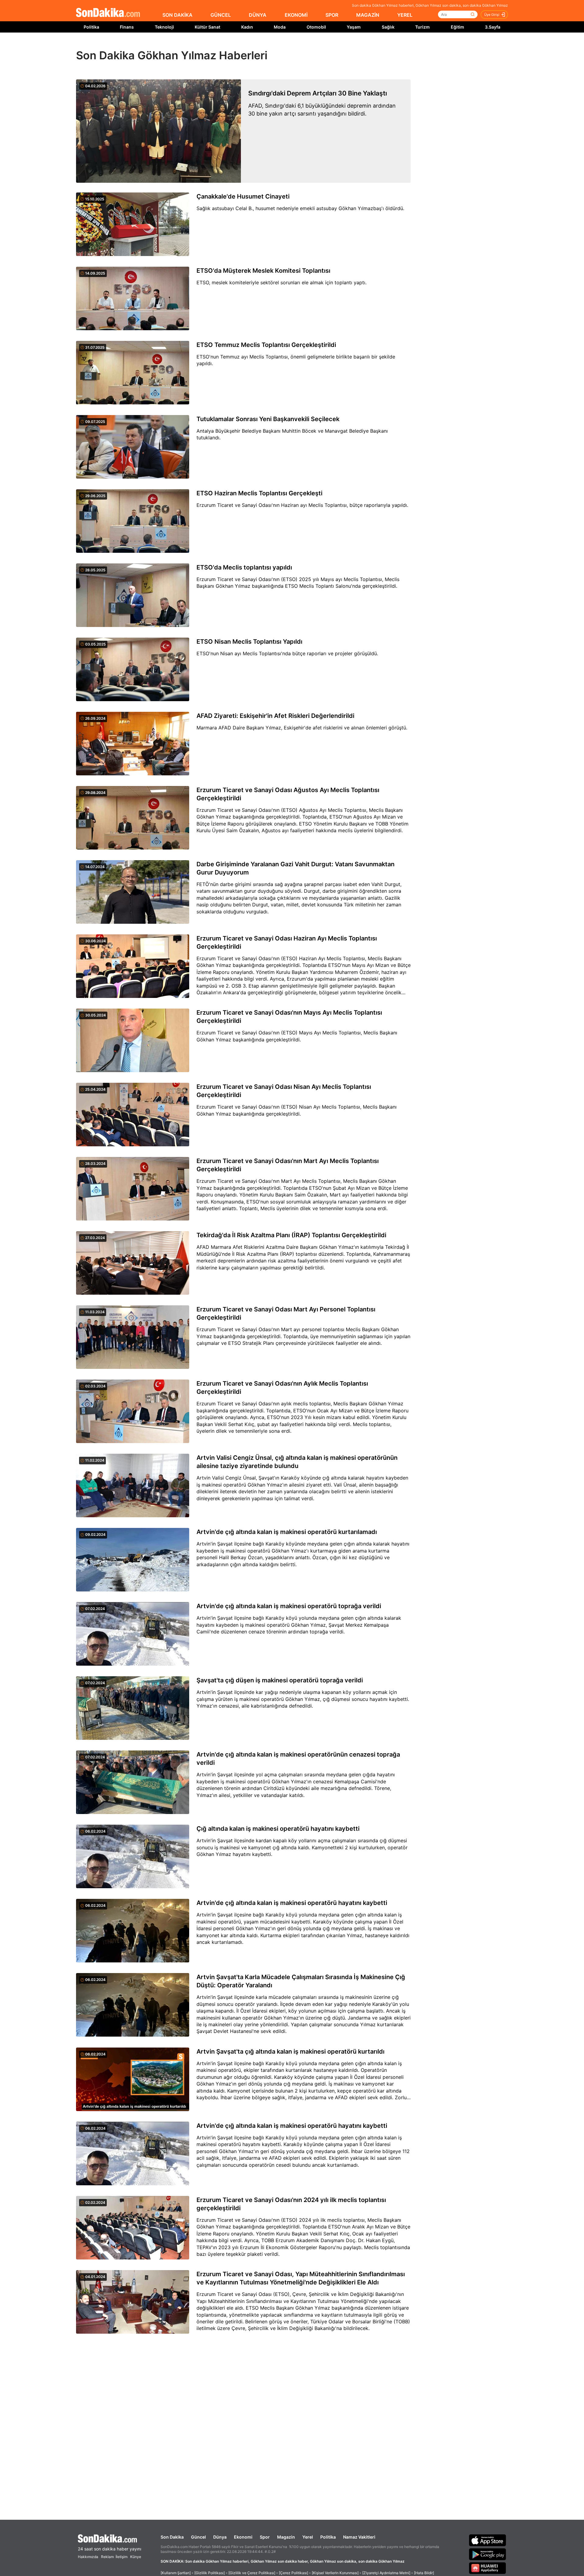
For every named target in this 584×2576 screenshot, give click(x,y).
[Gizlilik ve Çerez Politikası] (252, 2573)
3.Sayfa (493, 27)
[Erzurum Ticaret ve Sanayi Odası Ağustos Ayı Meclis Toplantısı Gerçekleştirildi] (133, 818)
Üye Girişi (492, 15)
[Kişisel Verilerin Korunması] (335, 2573)
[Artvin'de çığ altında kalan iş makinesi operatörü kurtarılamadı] (133, 1560)
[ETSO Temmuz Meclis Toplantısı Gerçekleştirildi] (133, 373)
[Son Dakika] (108, 13)
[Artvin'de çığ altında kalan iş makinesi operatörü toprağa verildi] (133, 1634)
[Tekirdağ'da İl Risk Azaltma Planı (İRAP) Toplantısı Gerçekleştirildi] (133, 1263)
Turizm (422, 27)
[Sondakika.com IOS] (488, 2540)
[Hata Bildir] (424, 2573)
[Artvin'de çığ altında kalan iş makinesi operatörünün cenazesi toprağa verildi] (133, 1783)
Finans (127, 27)
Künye (136, 2557)
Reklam (107, 2557)
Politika (91, 27)
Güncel (198, 2537)
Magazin (286, 2537)
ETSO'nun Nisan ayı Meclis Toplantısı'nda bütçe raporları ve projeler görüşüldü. (287, 653)
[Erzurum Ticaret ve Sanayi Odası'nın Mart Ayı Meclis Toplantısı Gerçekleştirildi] (133, 1189)
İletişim (122, 2557)
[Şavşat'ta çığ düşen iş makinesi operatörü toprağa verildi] (133, 1709)
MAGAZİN (368, 15)
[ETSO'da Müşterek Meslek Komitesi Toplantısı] (133, 299)
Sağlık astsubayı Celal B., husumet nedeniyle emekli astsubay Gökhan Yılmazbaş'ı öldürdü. (300, 208)
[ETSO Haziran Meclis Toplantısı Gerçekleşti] (133, 521)
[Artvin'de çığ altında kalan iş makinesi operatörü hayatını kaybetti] (133, 1931)
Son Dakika (172, 2537)
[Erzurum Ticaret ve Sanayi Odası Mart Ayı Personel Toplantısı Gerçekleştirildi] (133, 1338)
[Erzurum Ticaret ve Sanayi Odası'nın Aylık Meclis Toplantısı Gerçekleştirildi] (133, 1412)
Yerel (308, 2537)
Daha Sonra (306, 46)
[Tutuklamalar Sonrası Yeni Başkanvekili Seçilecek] (133, 447)
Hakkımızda (88, 2557)
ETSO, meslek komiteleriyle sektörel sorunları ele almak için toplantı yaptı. (282, 282)
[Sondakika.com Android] (488, 2554)
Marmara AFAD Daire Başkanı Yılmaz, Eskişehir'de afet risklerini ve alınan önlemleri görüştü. (302, 728)
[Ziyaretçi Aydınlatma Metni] (386, 2573)
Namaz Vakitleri (359, 2537)
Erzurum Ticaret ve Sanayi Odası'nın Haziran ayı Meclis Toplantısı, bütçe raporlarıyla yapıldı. (302, 505)
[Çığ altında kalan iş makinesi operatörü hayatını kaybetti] (133, 1857)
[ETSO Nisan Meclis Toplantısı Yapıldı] (133, 670)
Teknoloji (164, 27)
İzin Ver (343, 46)
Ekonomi (243, 2537)
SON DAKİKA (177, 15)
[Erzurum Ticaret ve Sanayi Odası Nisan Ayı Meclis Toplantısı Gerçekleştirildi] (133, 1115)
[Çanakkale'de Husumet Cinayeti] (133, 225)
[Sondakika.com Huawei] (488, 2568)
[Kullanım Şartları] (176, 2573)
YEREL (405, 15)
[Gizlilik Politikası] (210, 2573)
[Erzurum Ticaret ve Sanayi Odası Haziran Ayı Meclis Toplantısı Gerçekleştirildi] (133, 967)
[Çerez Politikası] (294, 2573)
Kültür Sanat (207, 27)
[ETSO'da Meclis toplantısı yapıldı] (133, 596)
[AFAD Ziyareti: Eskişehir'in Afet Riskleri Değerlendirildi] (133, 744)
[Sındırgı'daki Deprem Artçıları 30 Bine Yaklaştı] (158, 131)
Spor (265, 2537)
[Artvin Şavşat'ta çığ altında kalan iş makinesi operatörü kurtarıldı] (133, 2080)
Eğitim (457, 27)
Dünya (220, 2537)
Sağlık (388, 27)
